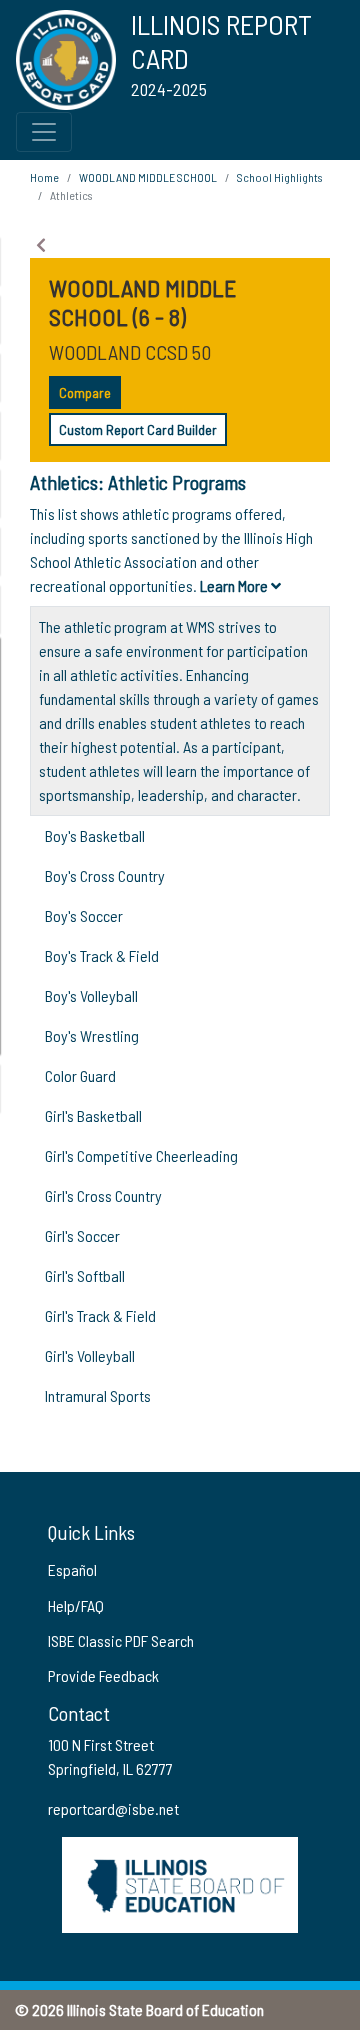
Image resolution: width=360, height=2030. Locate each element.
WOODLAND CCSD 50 (130, 352)
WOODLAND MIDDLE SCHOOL (148, 177)
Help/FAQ (76, 1605)
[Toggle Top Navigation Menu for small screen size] (44, 132)
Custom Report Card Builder (138, 429)
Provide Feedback (103, 1675)
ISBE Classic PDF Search (121, 1640)
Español (72, 1569)
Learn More (235, 585)
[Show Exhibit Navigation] (41, 245)
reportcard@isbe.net (113, 1808)
